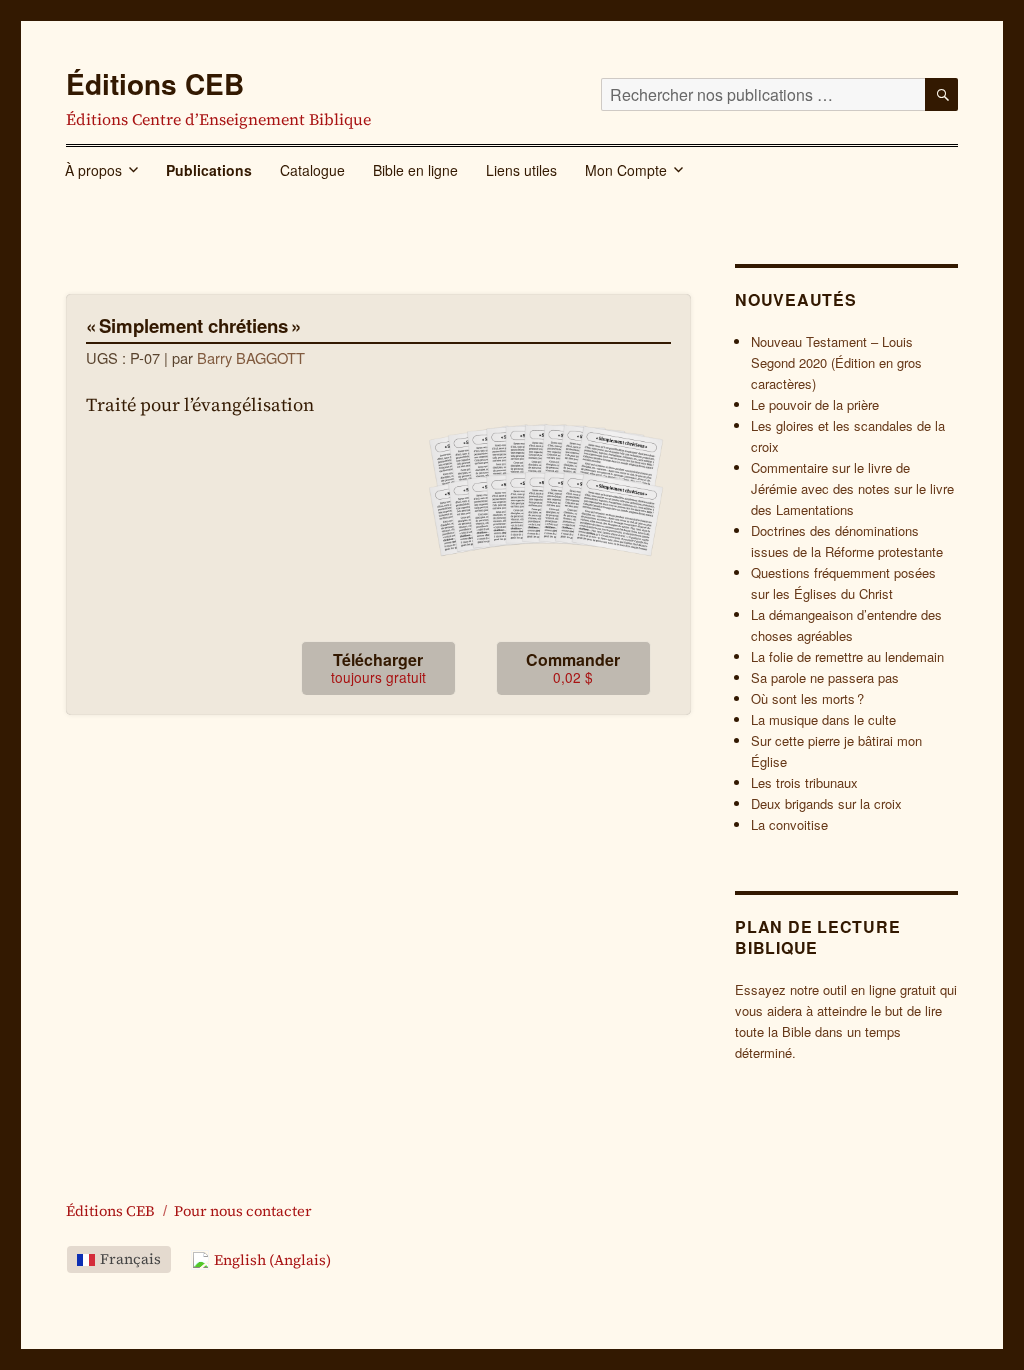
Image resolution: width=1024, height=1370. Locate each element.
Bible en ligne (415, 170)
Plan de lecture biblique (817, 937)
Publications (209, 170)
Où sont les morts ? (807, 698)
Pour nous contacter (243, 1211)
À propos (93, 170)
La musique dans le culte (823, 719)
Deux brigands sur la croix (826, 803)
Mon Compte (626, 170)
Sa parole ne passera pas (825, 677)
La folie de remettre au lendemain (847, 656)
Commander (573, 667)
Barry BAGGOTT (251, 357)
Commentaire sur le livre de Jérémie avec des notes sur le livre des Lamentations (852, 488)
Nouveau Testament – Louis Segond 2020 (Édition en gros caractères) (836, 362)
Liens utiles (521, 170)
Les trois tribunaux (804, 782)
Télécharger (378, 667)
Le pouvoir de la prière (815, 404)
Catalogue (312, 170)
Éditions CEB (155, 83)
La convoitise (789, 824)
